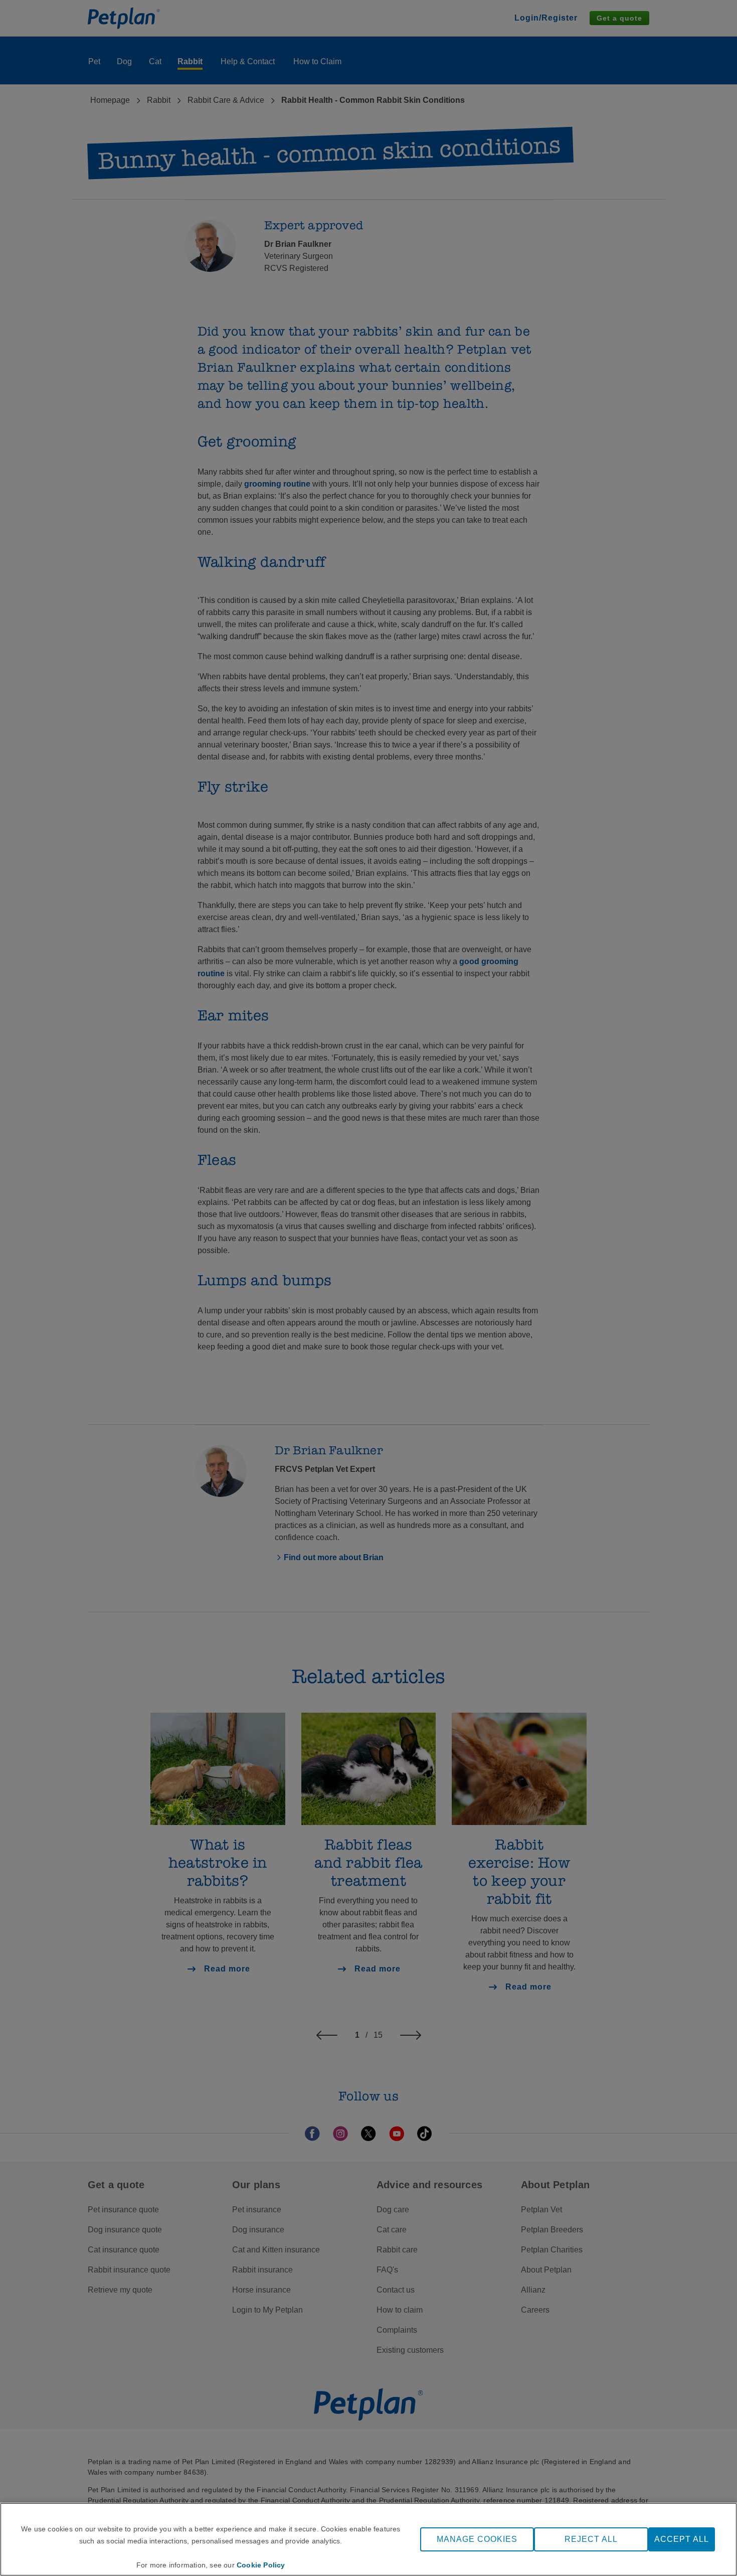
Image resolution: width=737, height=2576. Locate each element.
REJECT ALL (591, 2539)
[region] (368, 2539)
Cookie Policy (261, 2565)
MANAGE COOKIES (477, 2539)
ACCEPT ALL (682, 2539)
